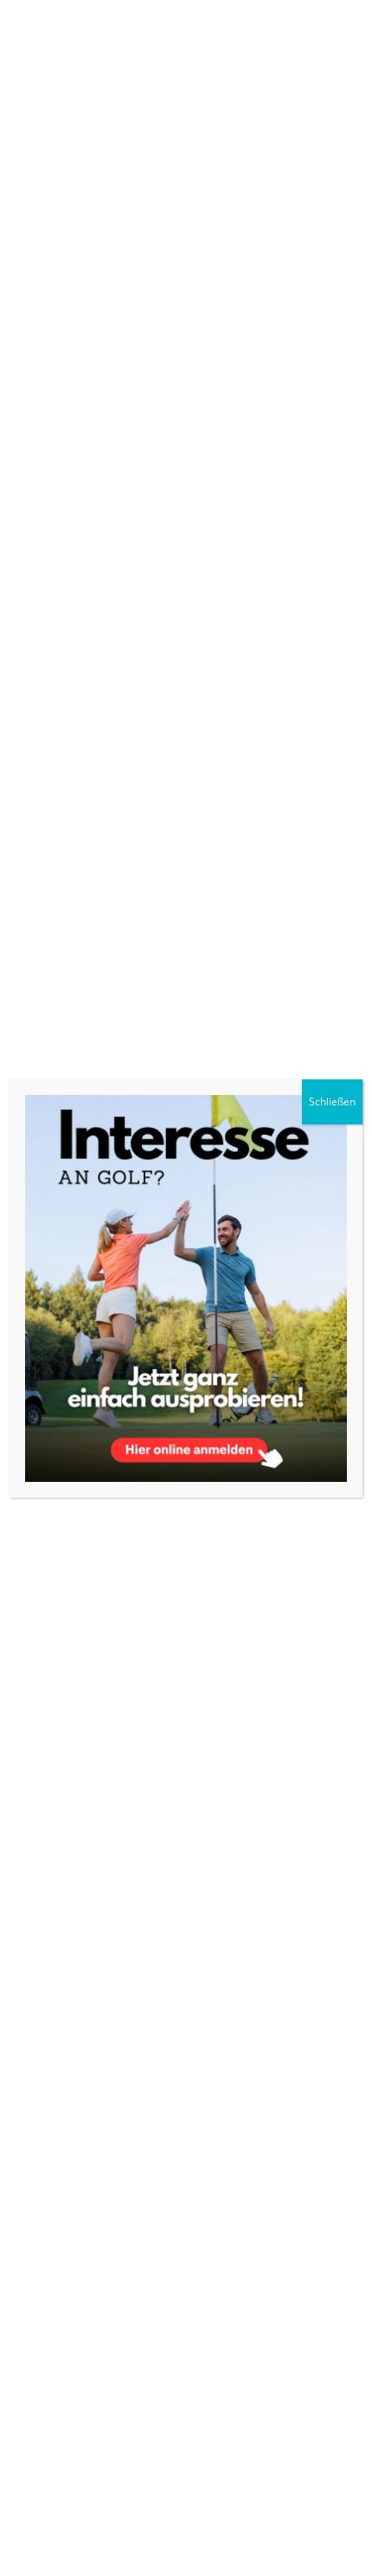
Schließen (332, 1101)
